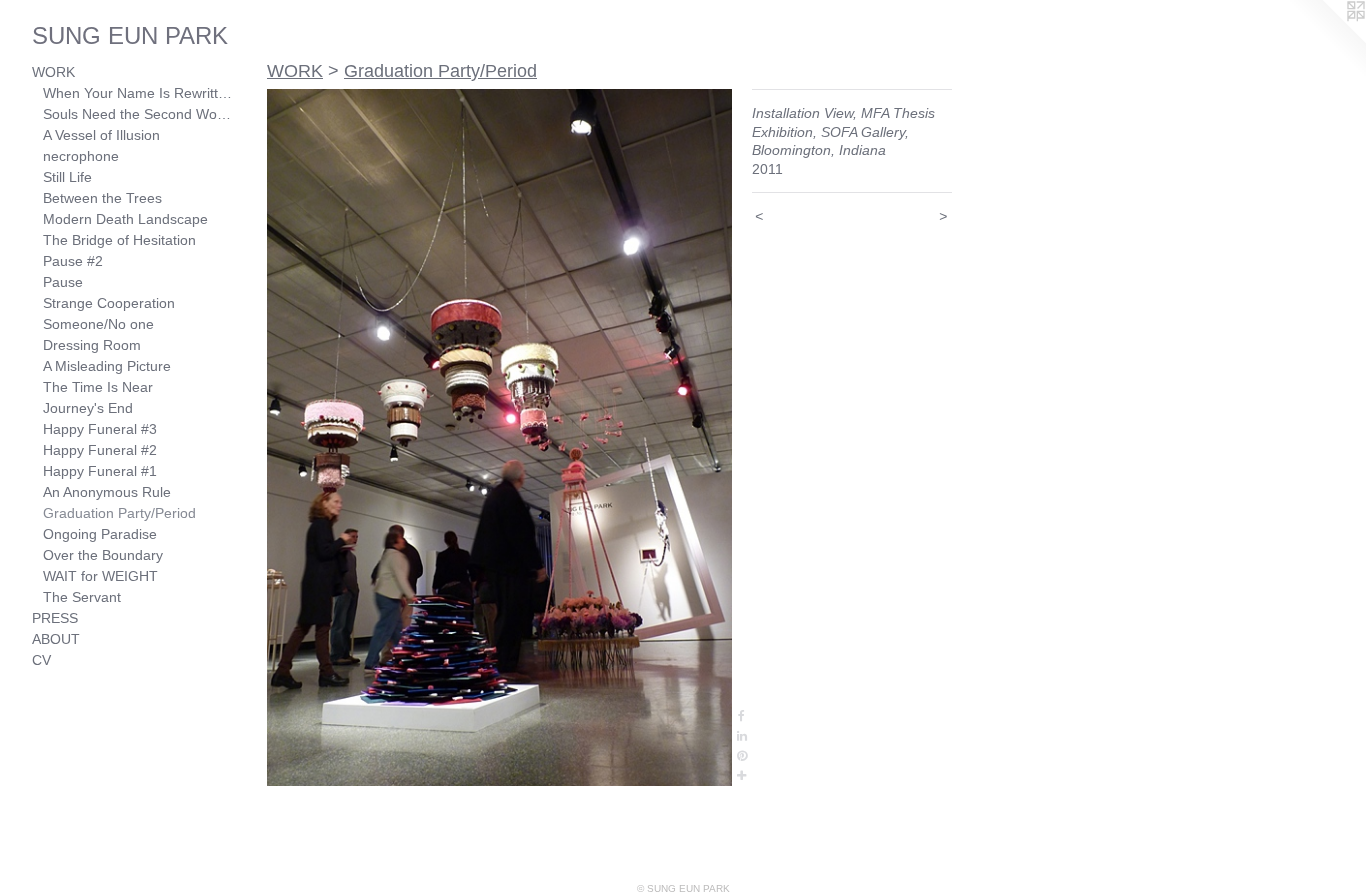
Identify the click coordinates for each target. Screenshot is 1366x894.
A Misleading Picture (107, 366)
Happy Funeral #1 (100, 471)
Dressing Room (92, 345)
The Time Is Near (98, 387)
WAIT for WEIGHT (100, 576)
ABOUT (56, 639)
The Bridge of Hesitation (119, 240)
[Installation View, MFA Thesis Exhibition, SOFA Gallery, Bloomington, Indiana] (499, 437)
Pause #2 (73, 261)
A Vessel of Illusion (101, 135)
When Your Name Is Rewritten (138, 93)
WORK (53, 72)
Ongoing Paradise (100, 534)
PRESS (55, 618)
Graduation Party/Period (119, 513)
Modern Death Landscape (125, 219)
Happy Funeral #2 (100, 450)
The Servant (82, 597)
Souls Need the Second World (138, 114)
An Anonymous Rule (107, 492)
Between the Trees (102, 198)
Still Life (67, 177)
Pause (63, 282)
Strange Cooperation (109, 303)
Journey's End (88, 408)
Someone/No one (98, 324)
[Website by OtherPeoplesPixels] (1326, 40)
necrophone (81, 156)
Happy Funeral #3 (100, 429)
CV (41, 660)
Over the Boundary (103, 555)
